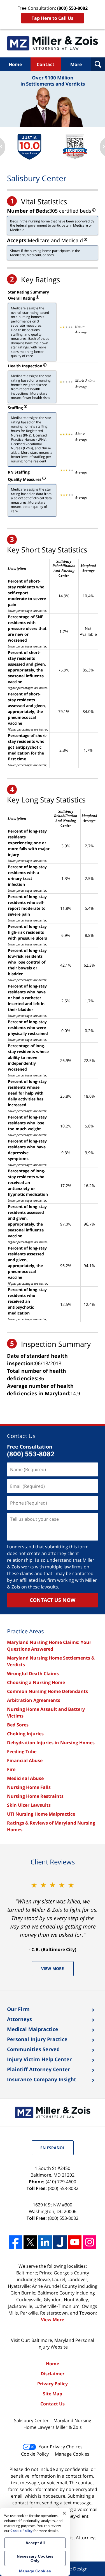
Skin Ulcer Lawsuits (29, 1805)
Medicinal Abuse (25, 1778)
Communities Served (33, 2049)
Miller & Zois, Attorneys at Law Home (53, 43)
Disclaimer (53, 2374)
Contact (46, 64)
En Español (53, 2148)
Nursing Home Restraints (35, 1796)
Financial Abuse (25, 1760)
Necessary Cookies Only (35, 2558)
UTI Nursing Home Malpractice (41, 1814)
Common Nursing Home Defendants (47, 1691)
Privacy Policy (53, 2384)
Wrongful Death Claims (33, 1673)
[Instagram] (90, 2242)
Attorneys (19, 2019)
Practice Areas (25, 1631)
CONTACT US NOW (53, 1600)
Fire (11, 1769)
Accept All (35, 2543)
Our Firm (18, 2009)
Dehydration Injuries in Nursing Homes (51, 1743)
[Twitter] (30, 2242)
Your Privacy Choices (61, 2447)
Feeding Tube (22, 1752)
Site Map (53, 2394)
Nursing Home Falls (29, 1787)
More (76, 64)
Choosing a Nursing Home (36, 1682)
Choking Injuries (25, 1734)
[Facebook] (15, 2242)
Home (15, 64)
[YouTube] (75, 2242)
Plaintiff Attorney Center (39, 2069)
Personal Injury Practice (37, 2039)
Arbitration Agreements (34, 1700)
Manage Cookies (72, 2454)
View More (53, 1969)
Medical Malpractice (33, 2029)
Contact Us (21, 1436)
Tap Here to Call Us (53, 18)
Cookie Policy (35, 2454)
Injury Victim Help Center (39, 2059)
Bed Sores (18, 1725)
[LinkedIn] (45, 2242)
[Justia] (60, 2242)
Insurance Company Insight (42, 2079)
